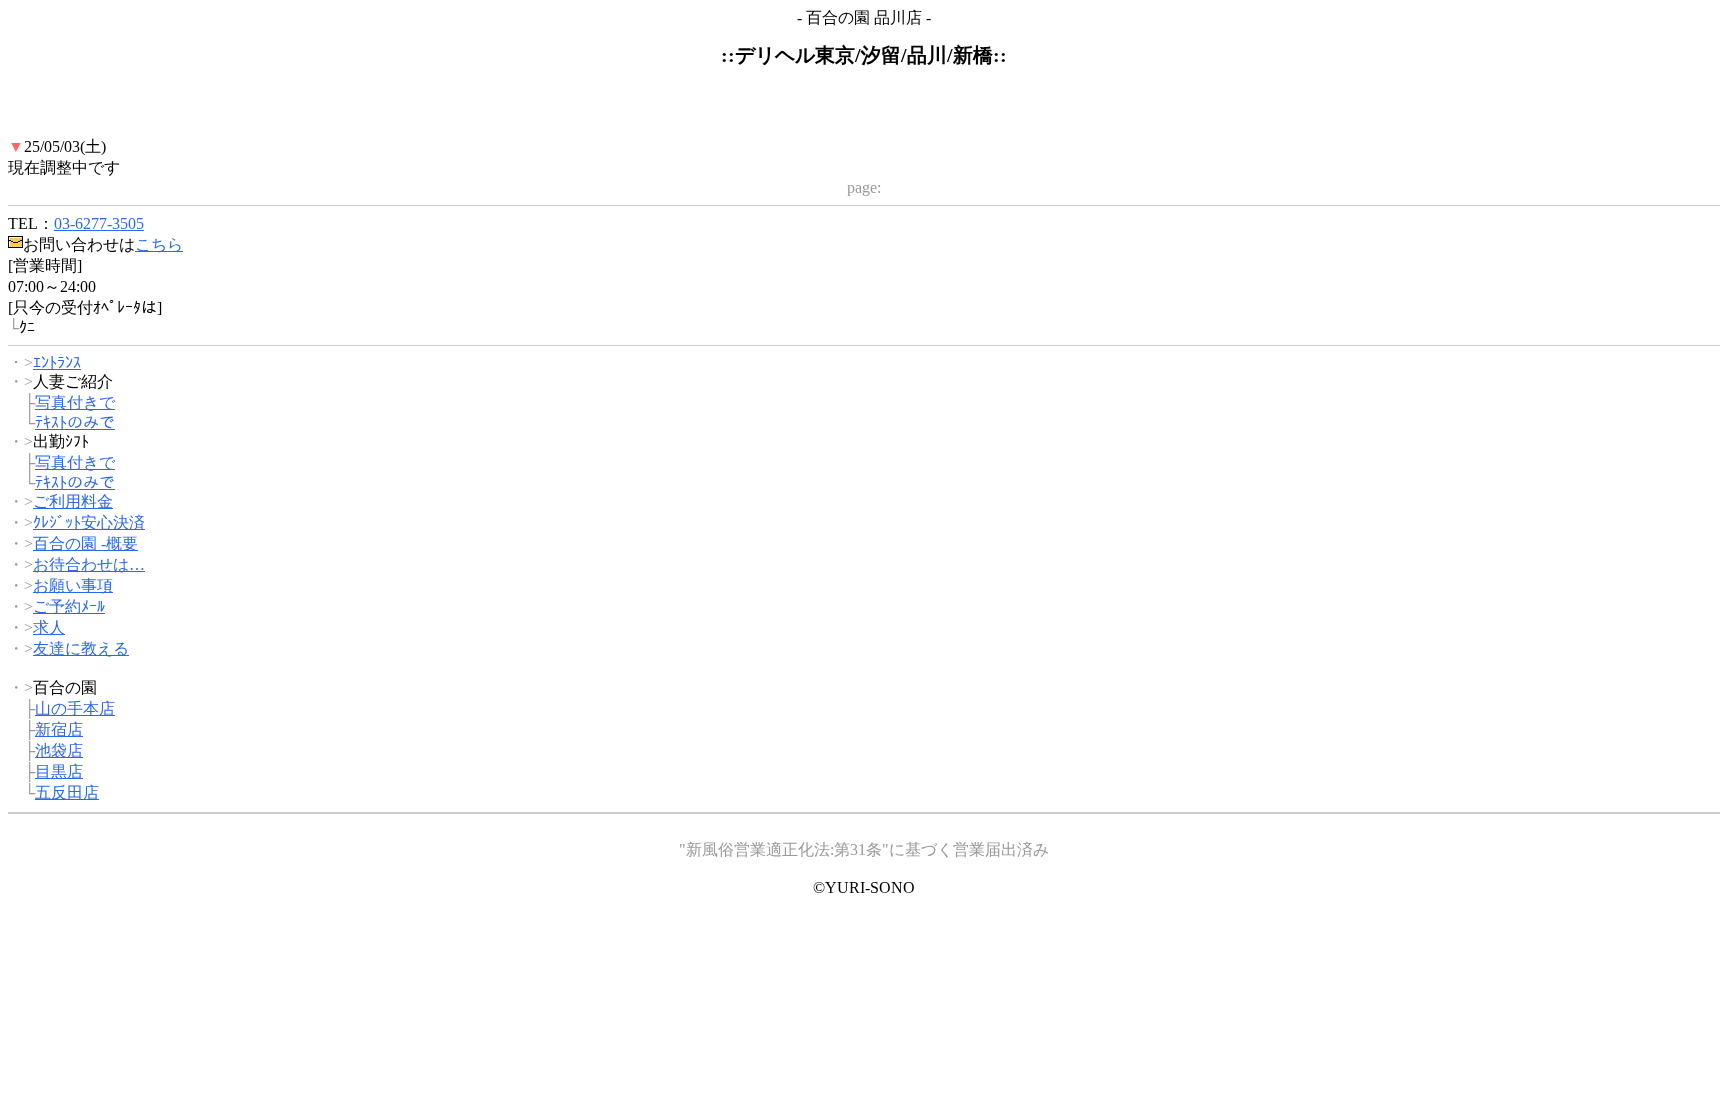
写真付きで (75, 402)
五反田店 (67, 792)
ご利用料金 (73, 501)
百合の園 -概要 (85, 543)
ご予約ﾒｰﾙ (69, 606)
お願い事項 (73, 585)
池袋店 (59, 750)
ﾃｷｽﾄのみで (75, 422)
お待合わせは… (89, 564)
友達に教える (81, 648)
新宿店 (59, 729)
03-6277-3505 (99, 223)
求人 (49, 627)
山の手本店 (75, 708)
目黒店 (59, 771)
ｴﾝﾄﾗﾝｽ (57, 362)
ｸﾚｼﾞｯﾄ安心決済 (89, 522)
